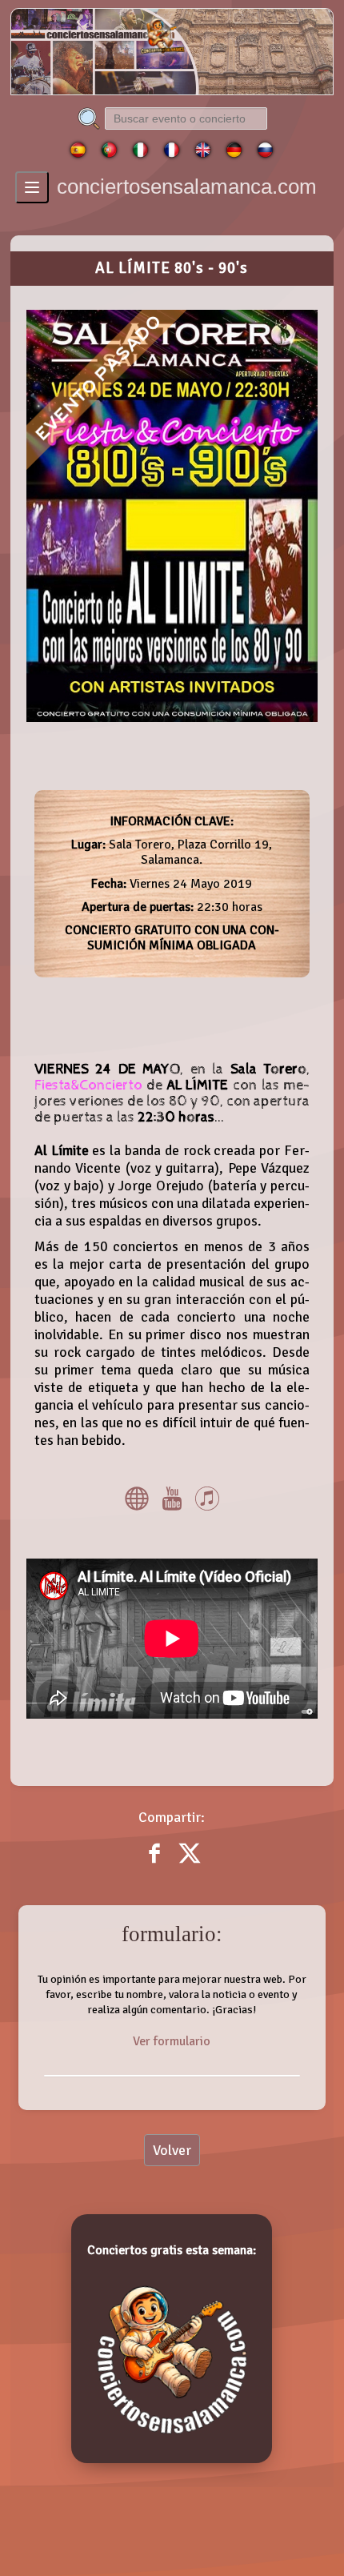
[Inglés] (203, 154)
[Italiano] (140, 154)
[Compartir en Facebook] (156, 1865)
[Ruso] (265, 154)
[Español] (78, 154)
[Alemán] (234, 154)
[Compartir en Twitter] (190, 1865)
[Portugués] (109, 154)
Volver (172, 2150)
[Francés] (172, 154)
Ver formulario (172, 2042)
